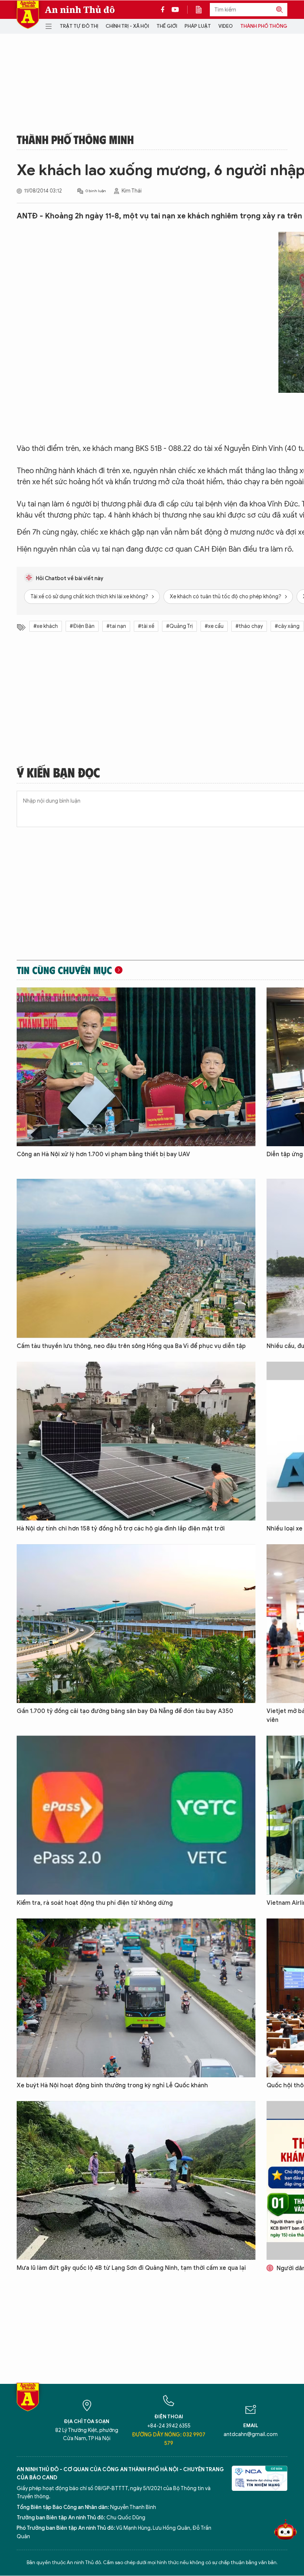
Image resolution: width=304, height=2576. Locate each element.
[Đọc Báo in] (202, 10)
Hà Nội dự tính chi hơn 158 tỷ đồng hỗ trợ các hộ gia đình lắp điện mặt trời (121, 1529)
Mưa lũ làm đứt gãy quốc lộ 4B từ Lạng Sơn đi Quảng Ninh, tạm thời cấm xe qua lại (131, 2268)
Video (226, 26)
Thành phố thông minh (270, 26)
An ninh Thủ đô (80, 10)
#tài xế (146, 626)
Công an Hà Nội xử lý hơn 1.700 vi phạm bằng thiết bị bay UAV (103, 1154)
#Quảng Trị (179, 626)
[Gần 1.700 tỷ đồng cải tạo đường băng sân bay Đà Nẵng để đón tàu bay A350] (136, 1624)
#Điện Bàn (82, 626)
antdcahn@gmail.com (251, 2434)
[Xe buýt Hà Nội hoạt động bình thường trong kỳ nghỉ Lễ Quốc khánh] (136, 1998)
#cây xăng (287, 626)
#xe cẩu (214, 626)
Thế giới (167, 26)
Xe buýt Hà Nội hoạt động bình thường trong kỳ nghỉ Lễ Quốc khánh (112, 2085)
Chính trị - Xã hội (127, 26)
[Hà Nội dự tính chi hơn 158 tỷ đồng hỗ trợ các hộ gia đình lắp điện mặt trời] (136, 1441)
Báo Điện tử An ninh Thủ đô (28, 15)
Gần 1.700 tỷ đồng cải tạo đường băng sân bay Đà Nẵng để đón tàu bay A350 (125, 1711)
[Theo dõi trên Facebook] (165, 10)
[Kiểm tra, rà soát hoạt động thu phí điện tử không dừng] (136, 1815)
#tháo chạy (249, 626)
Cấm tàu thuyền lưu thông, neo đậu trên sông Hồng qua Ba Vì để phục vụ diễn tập (131, 1346)
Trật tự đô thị (79, 26)
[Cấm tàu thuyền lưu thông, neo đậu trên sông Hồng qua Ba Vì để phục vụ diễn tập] (136, 1258)
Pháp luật (198, 26)
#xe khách (46, 626)
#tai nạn (116, 626)
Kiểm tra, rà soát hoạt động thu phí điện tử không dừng (95, 1903)
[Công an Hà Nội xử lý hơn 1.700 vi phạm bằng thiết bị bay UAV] (136, 1067)
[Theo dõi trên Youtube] (175, 10)
